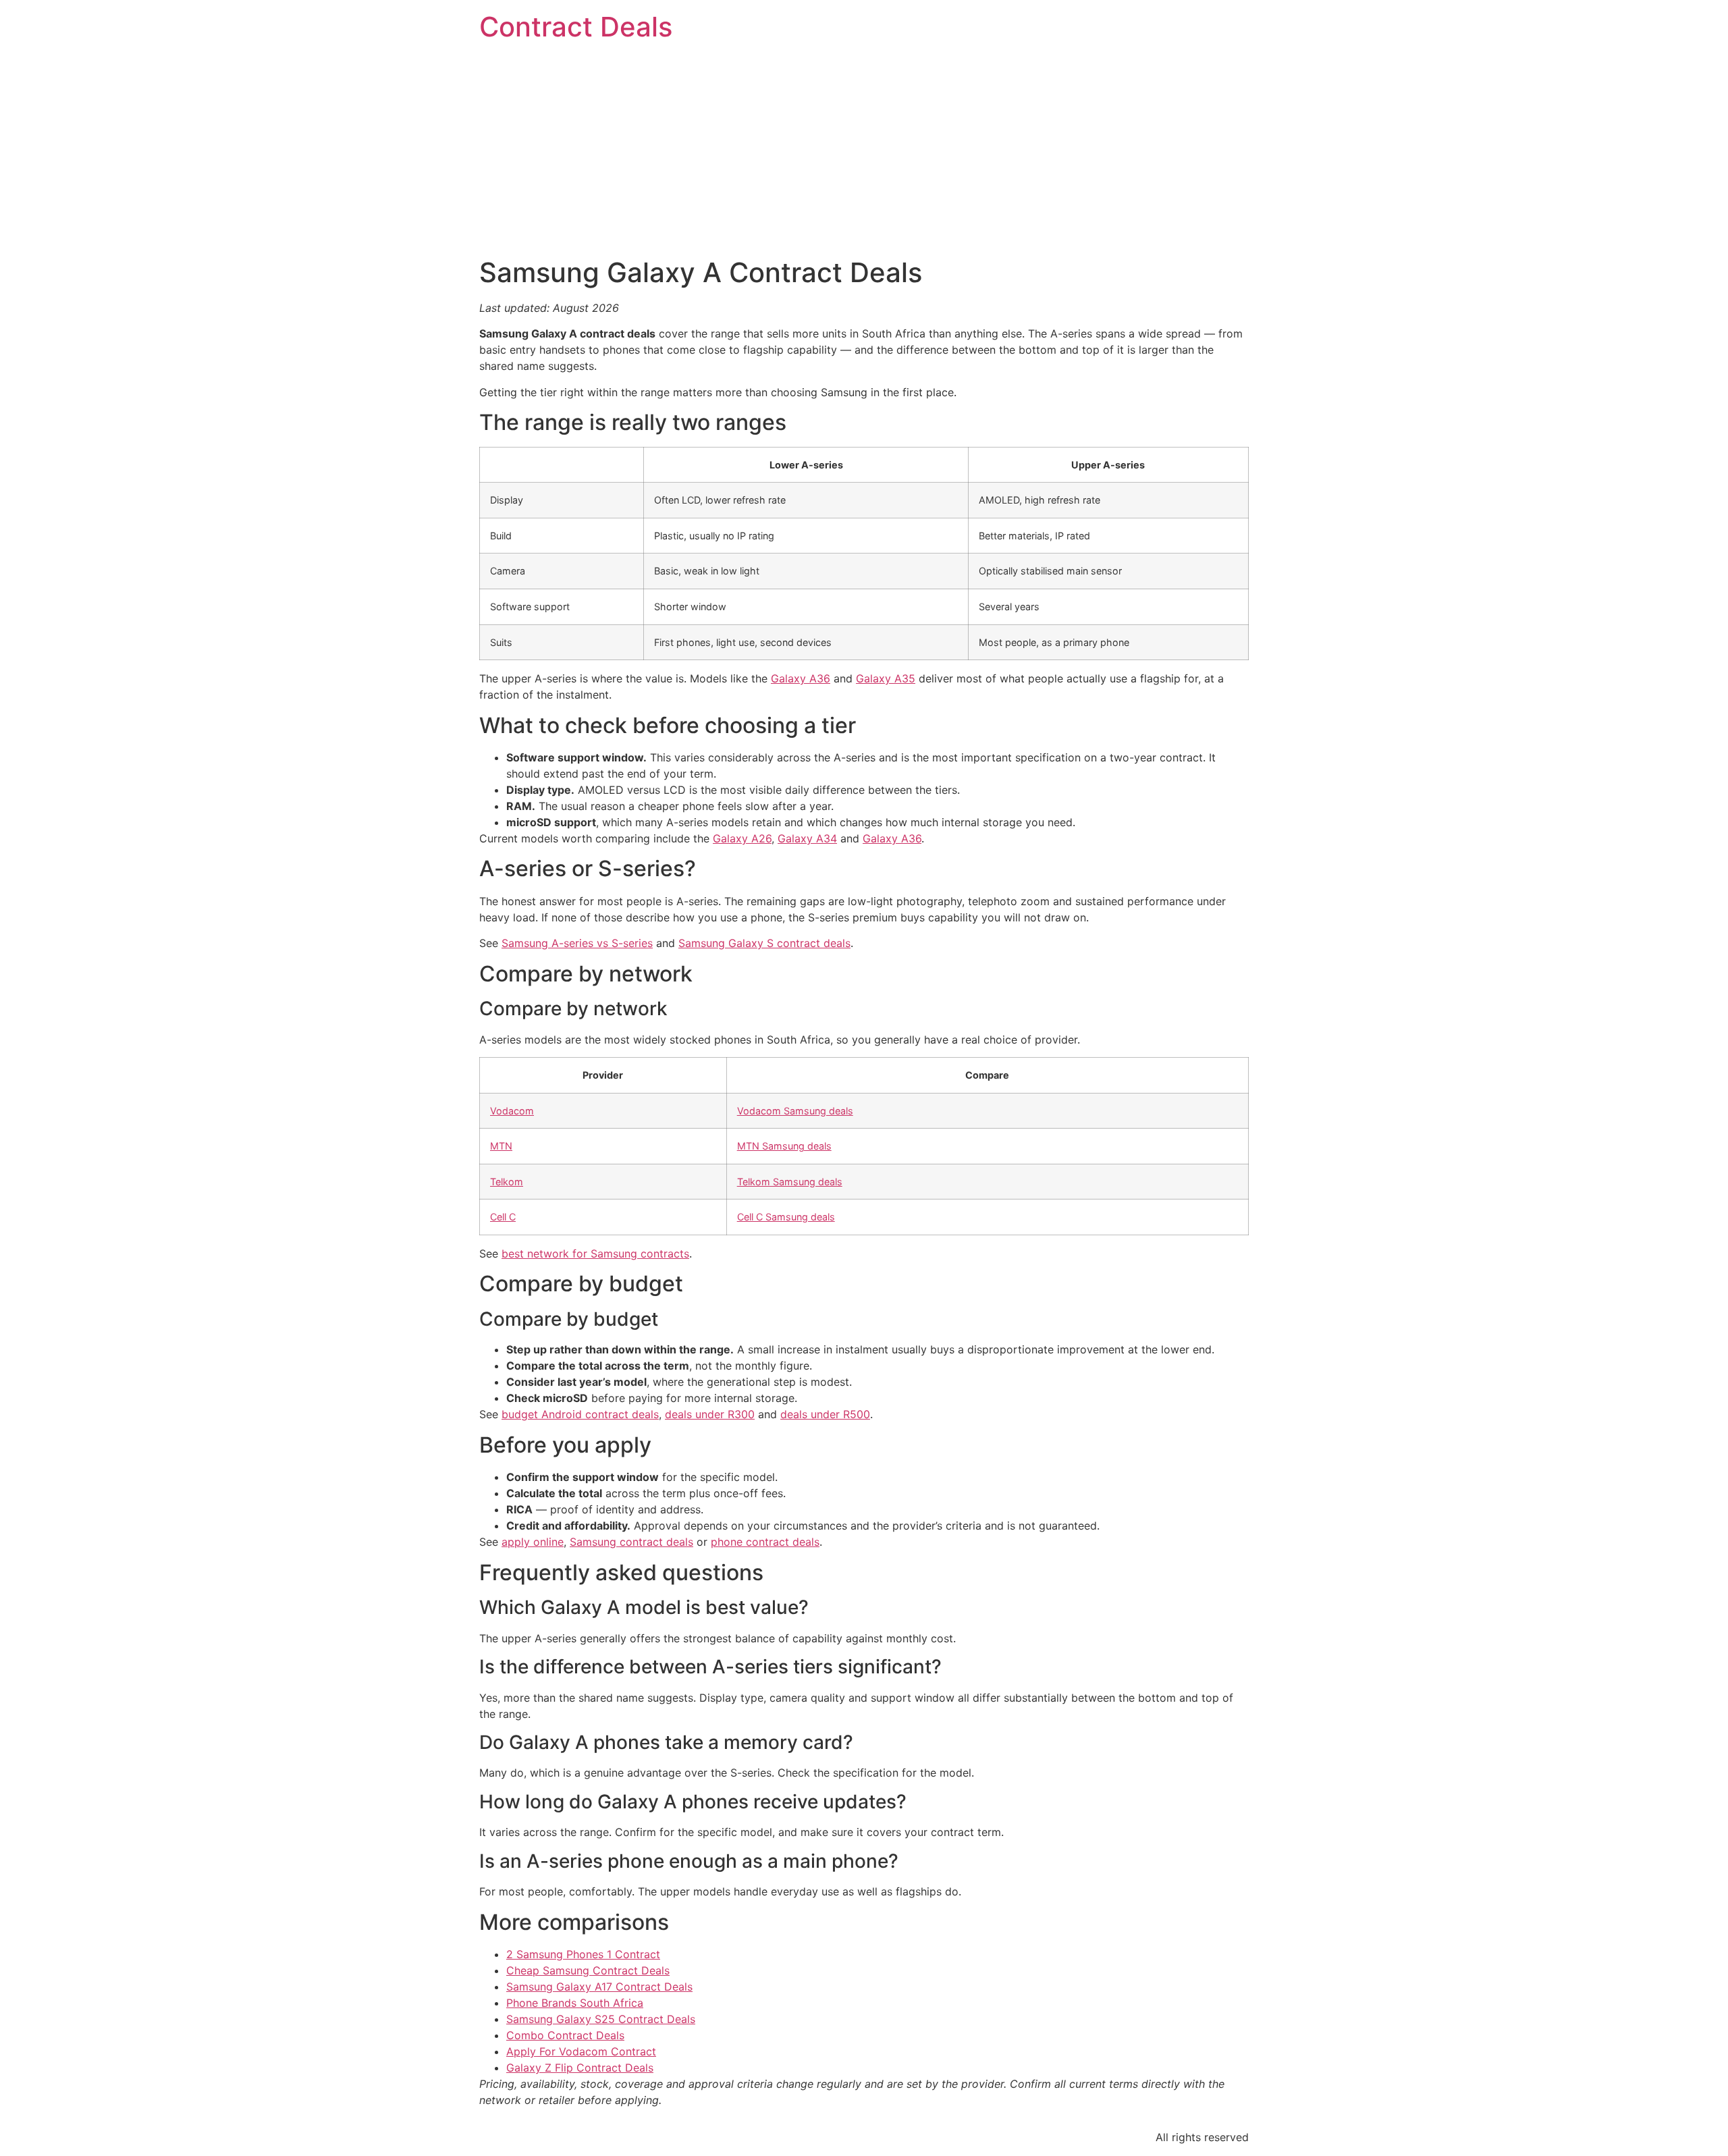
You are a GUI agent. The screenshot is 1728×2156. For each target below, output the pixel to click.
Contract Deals (576, 27)
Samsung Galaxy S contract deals (764, 943)
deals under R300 (710, 1414)
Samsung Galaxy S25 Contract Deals (601, 2019)
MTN (501, 1146)
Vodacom (512, 1111)
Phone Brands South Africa (575, 2003)
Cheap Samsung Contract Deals (588, 1970)
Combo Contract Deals (565, 2035)
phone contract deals (765, 1542)
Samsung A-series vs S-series (577, 943)
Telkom (507, 1182)
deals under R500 (825, 1414)
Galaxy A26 (742, 838)
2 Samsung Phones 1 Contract (583, 1954)
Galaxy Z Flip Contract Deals (580, 2068)
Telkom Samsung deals (790, 1182)
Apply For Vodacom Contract (581, 2051)
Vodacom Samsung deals (795, 1111)
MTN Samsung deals (784, 1146)
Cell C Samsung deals (786, 1217)
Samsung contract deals (631, 1542)
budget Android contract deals (580, 1414)
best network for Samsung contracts (595, 1254)
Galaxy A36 (801, 678)
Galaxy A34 (807, 838)
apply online (533, 1542)
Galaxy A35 (886, 678)
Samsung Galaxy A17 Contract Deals (599, 1987)
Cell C (503, 1217)
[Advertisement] (864, 155)
